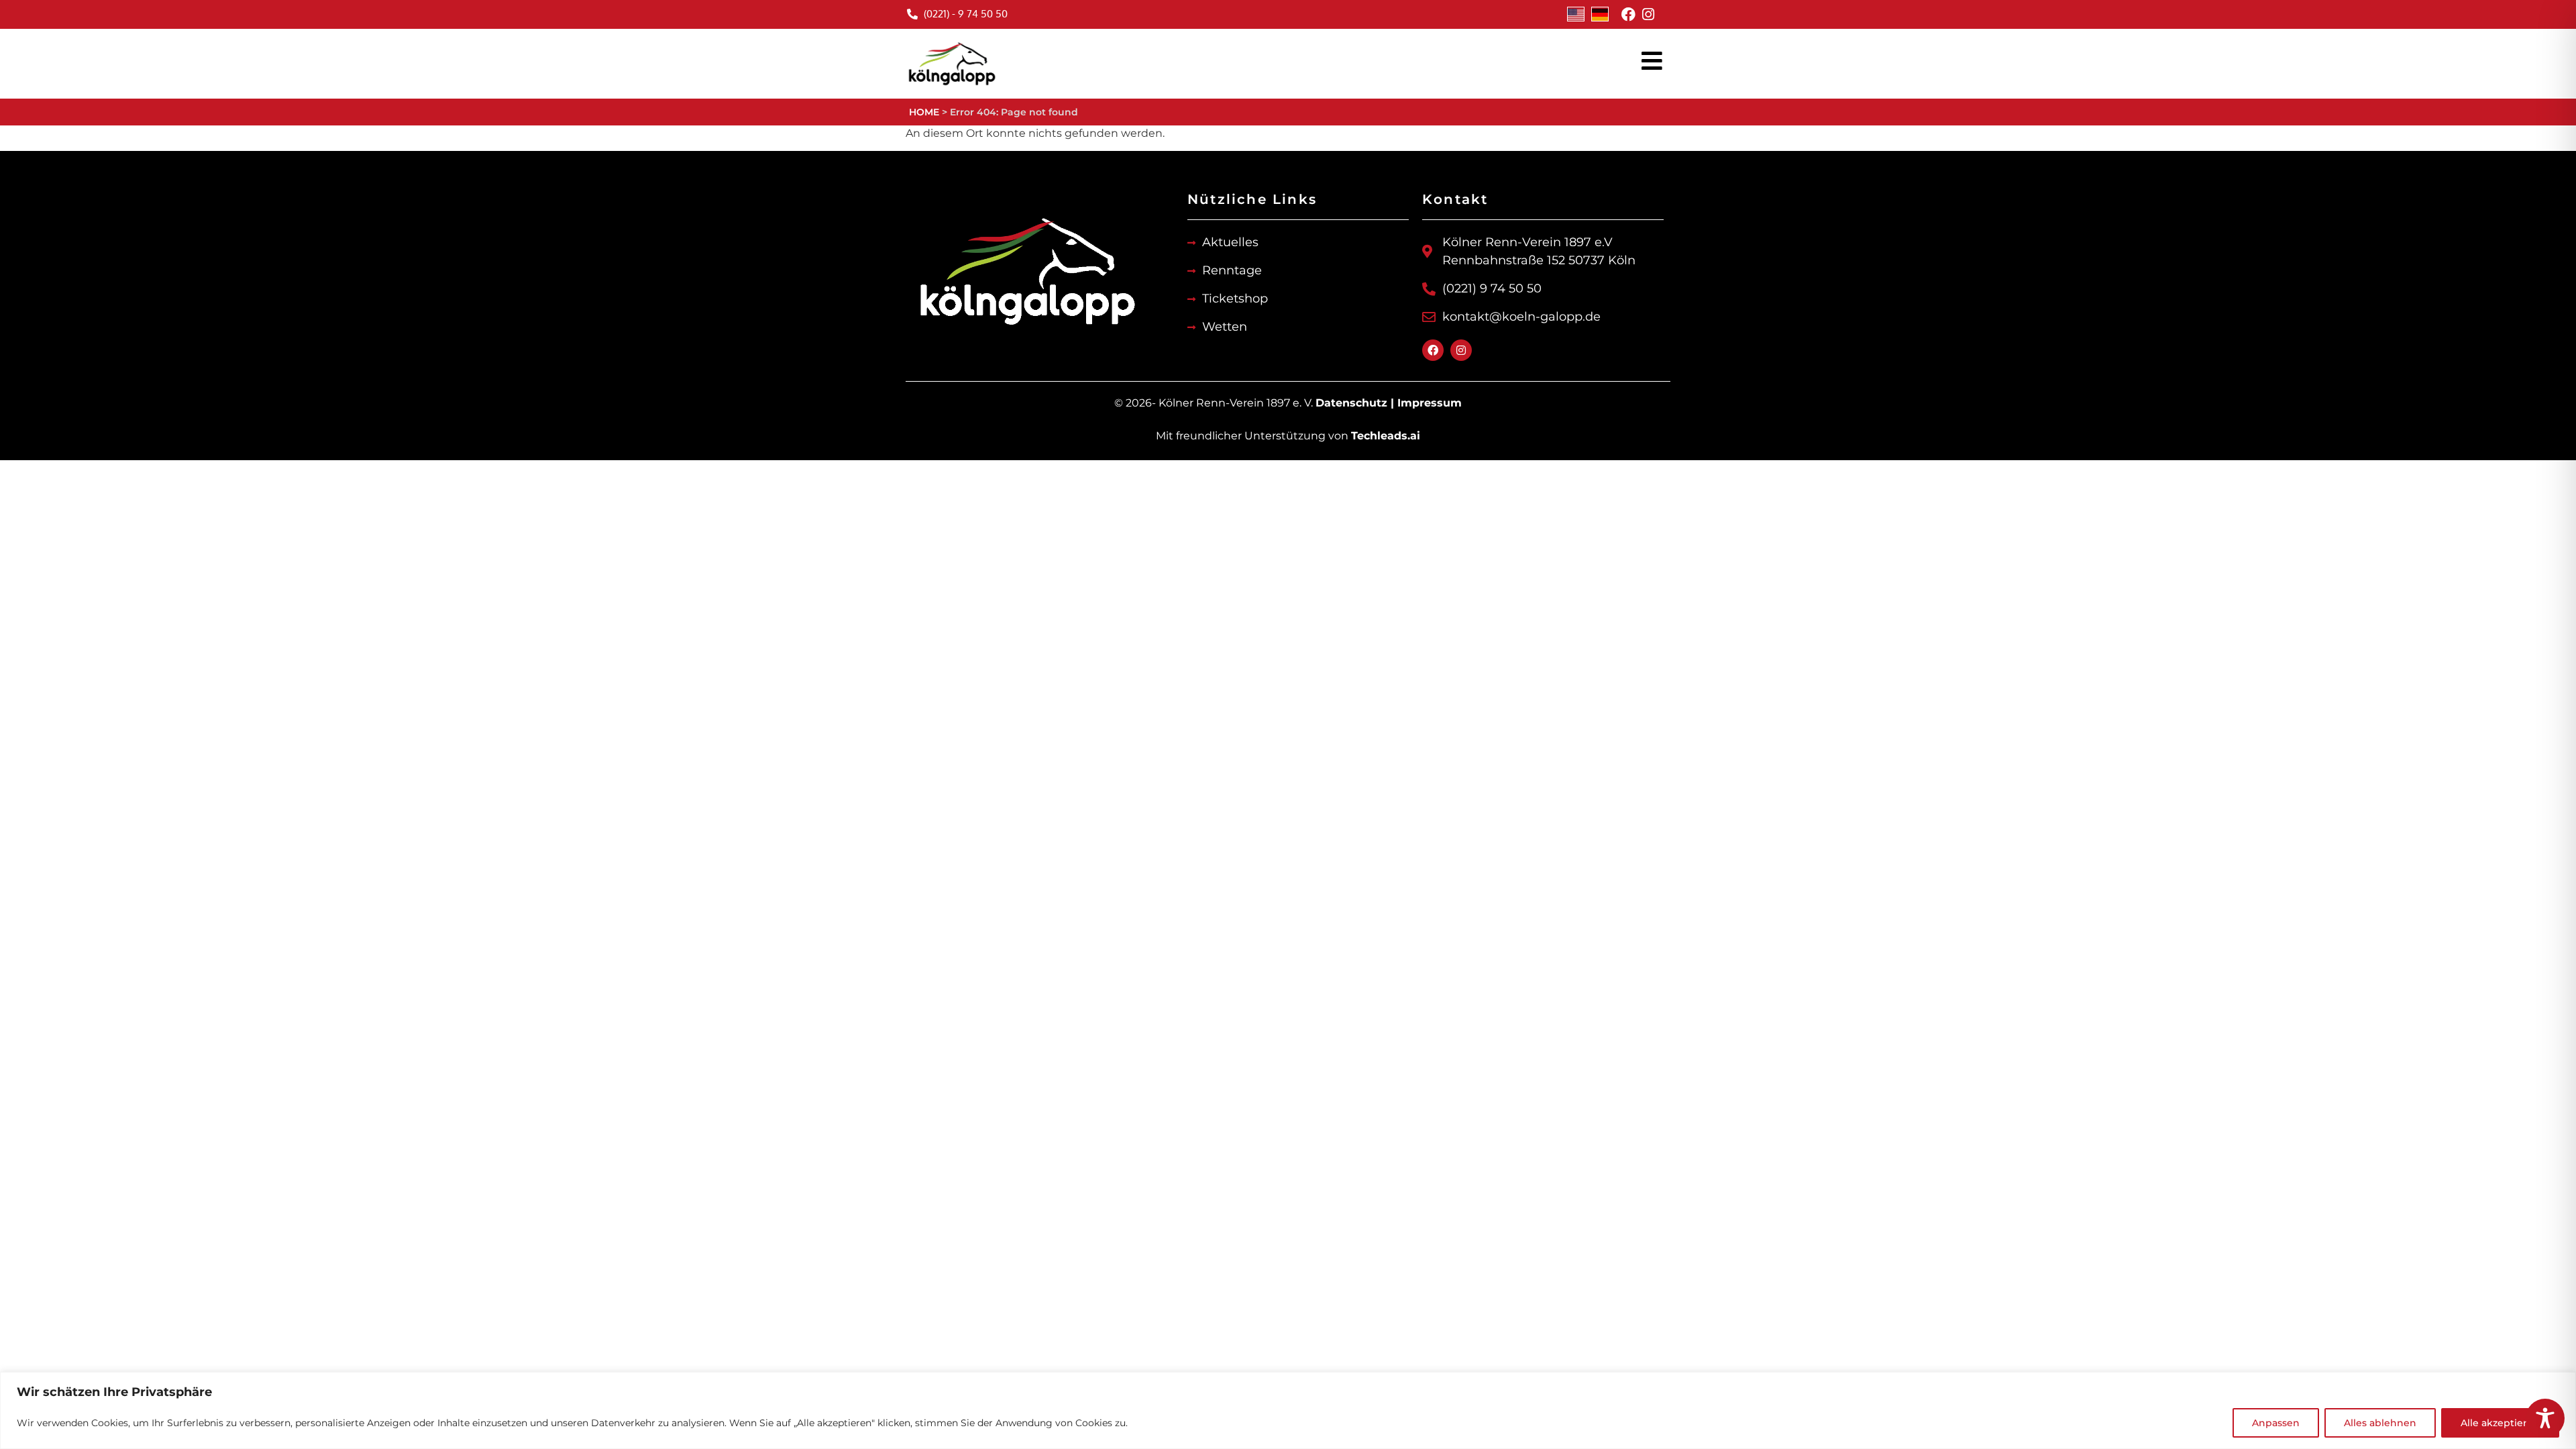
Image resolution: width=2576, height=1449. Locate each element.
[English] (1576, 14)
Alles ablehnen (2380, 1423)
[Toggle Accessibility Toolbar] (2545, 1418)
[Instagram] (1648, 14)
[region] (1288, 1410)
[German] (1600, 14)
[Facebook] (1628, 14)
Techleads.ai (1386, 436)
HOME (924, 112)
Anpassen (2276, 1423)
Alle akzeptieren (2500, 1423)
